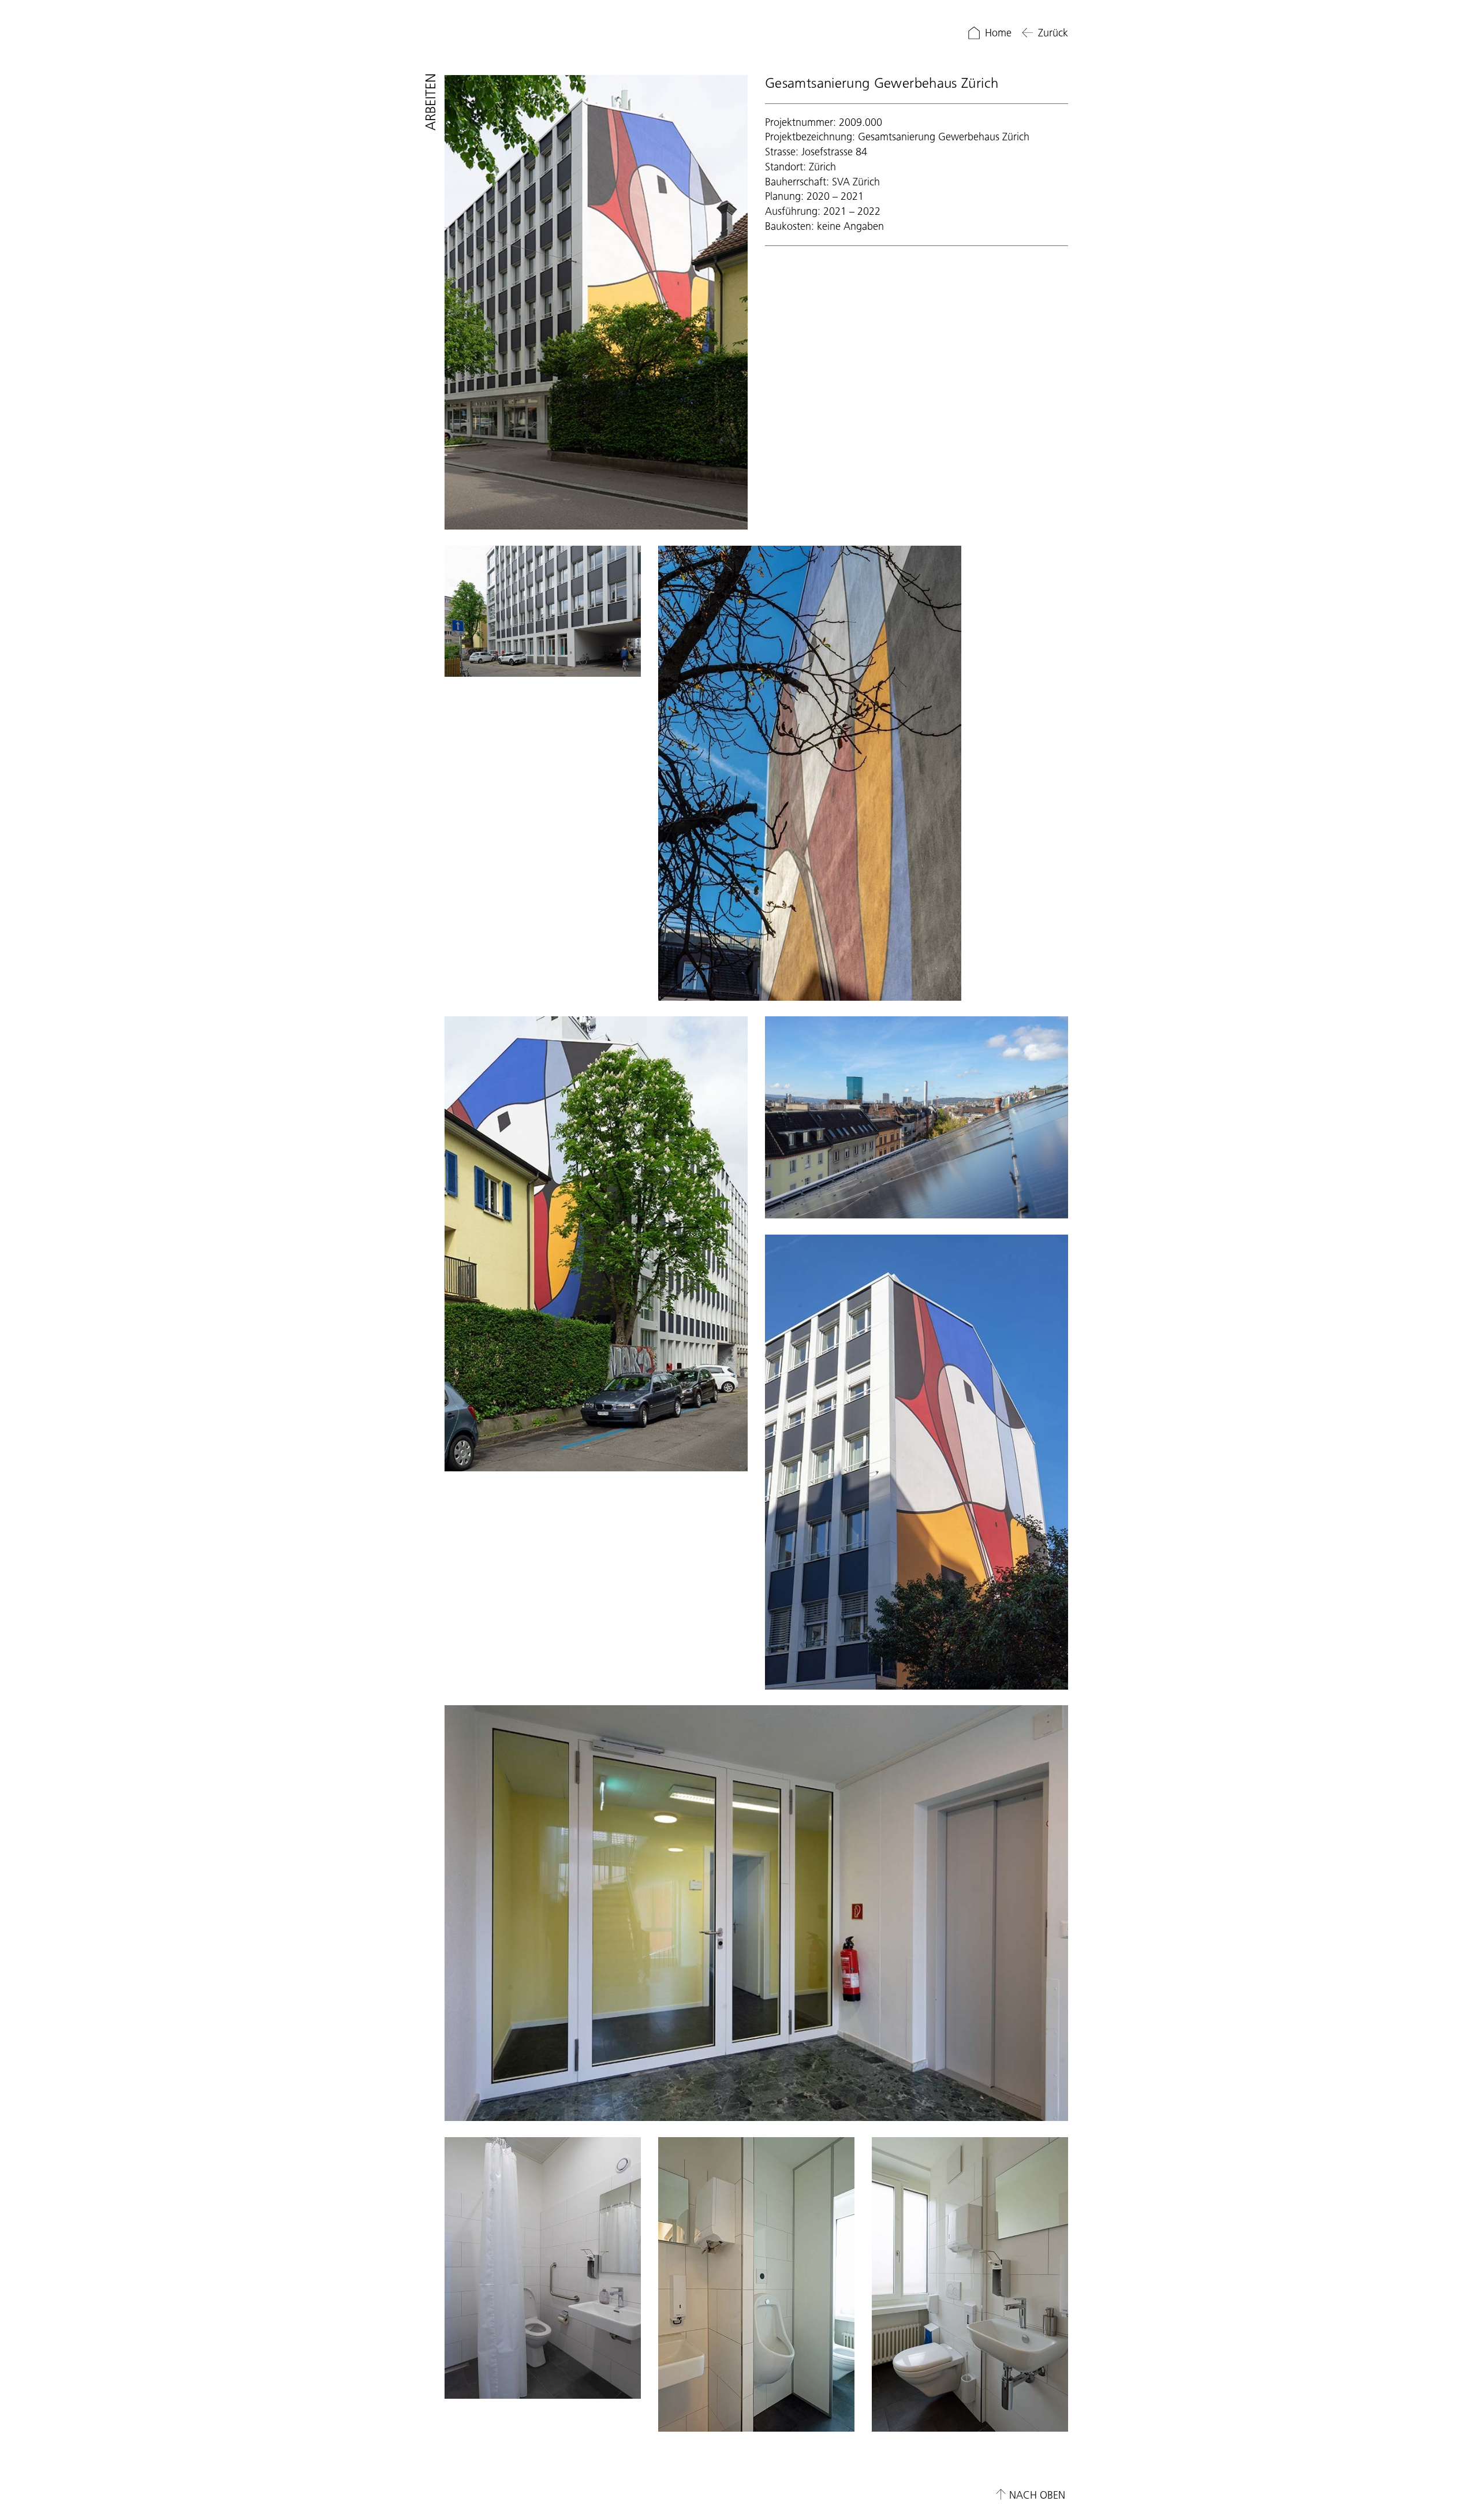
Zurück (1053, 33)
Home (998, 33)
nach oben (1037, 2495)
